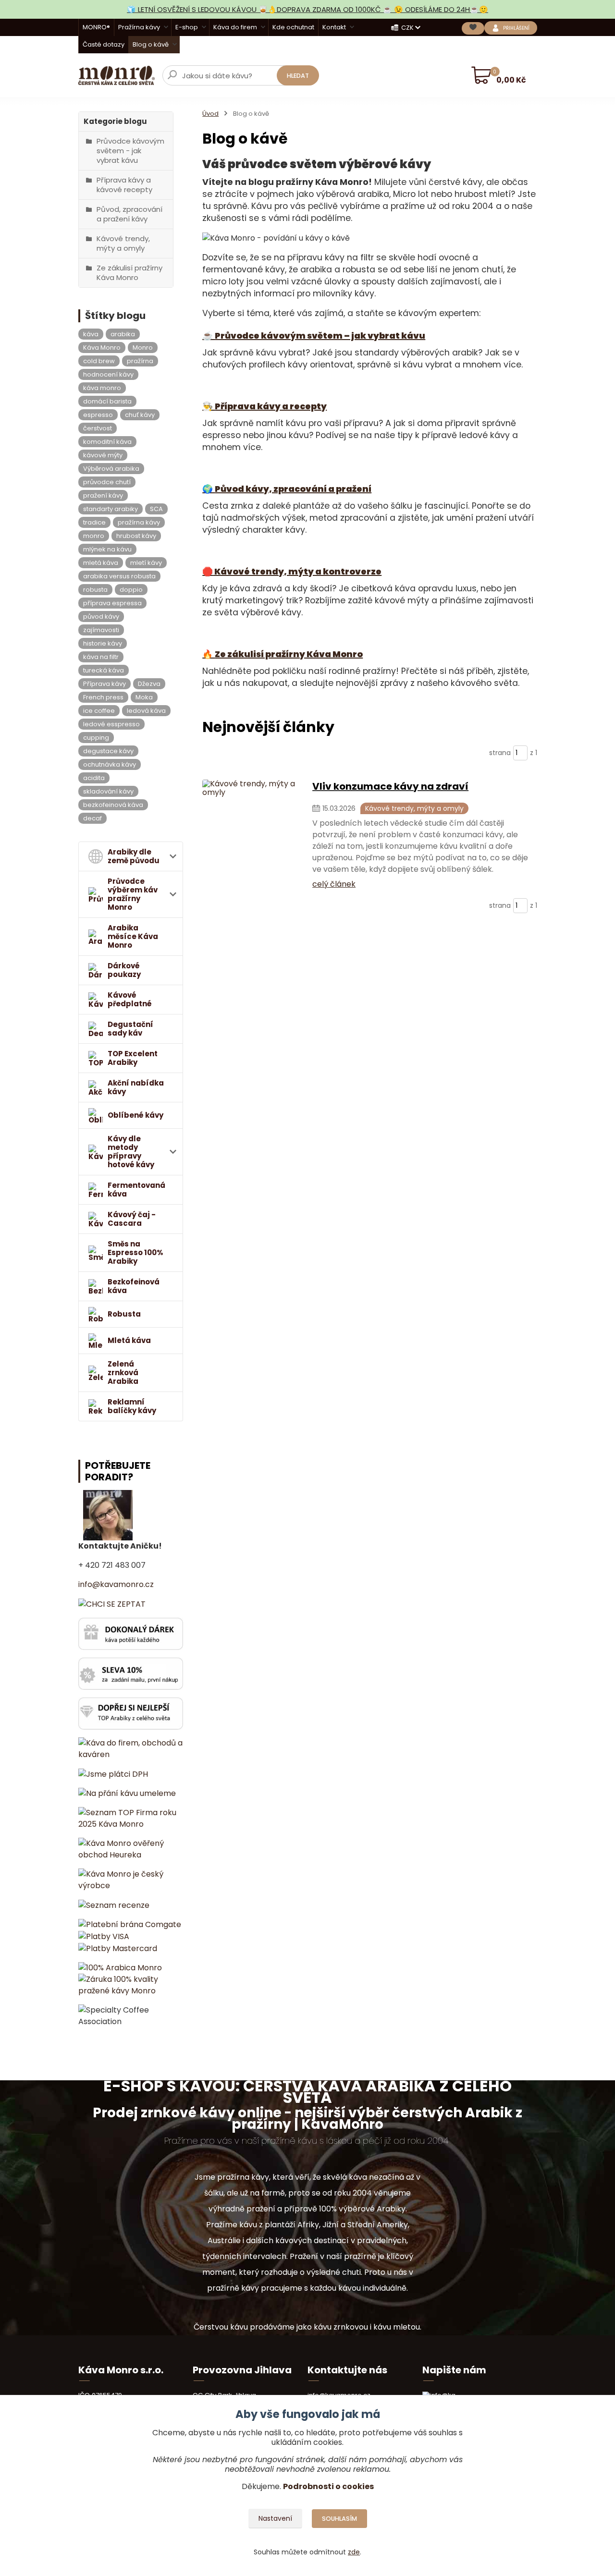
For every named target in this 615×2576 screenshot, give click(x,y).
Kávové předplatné (130, 999)
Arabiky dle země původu (134, 856)
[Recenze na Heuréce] (131, 1849)
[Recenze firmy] (114, 1905)
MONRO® (96, 27)
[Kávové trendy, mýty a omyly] (252, 834)
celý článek (334, 884)
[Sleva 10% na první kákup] (131, 1673)
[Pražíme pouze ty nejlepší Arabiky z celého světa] (120, 1968)
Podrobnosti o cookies (328, 2486)
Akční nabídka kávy (136, 1087)
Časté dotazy (104, 44)
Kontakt (334, 27)
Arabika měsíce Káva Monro (133, 936)
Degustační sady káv (130, 1029)
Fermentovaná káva (136, 1190)
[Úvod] (117, 75)
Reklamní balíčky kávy (132, 1406)
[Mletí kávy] (127, 1793)
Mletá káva (129, 1340)
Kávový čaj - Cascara (132, 1219)
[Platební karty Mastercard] (118, 1948)
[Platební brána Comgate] (130, 1924)
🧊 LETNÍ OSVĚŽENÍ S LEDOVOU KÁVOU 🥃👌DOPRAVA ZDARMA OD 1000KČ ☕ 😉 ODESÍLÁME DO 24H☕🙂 (307, 9)
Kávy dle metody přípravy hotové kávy (131, 1152)
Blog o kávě (151, 44)
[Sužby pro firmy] (113, 1774)
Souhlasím (339, 2519)
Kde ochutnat (293, 27)
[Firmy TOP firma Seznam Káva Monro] (131, 1818)
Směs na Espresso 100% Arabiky (135, 1252)
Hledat (298, 76)
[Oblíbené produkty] (473, 28)
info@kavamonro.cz (116, 1584)
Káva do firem (235, 27)
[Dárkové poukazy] (131, 1633)
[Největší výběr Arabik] (131, 1713)
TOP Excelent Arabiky (133, 1058)
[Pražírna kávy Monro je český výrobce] (131, 1880)
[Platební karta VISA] (104, 1936)
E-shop (187, 27)
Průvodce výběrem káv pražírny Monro (133, 894)
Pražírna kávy (139, 27)
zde (354, 2552)
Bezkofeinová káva (134, 1286)
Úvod (210, 114)
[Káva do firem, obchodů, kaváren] (131, 1748)
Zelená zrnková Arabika (123, 1373)
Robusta (124, 1314)
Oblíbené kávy (135, 1115)
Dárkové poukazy (124, 970)
